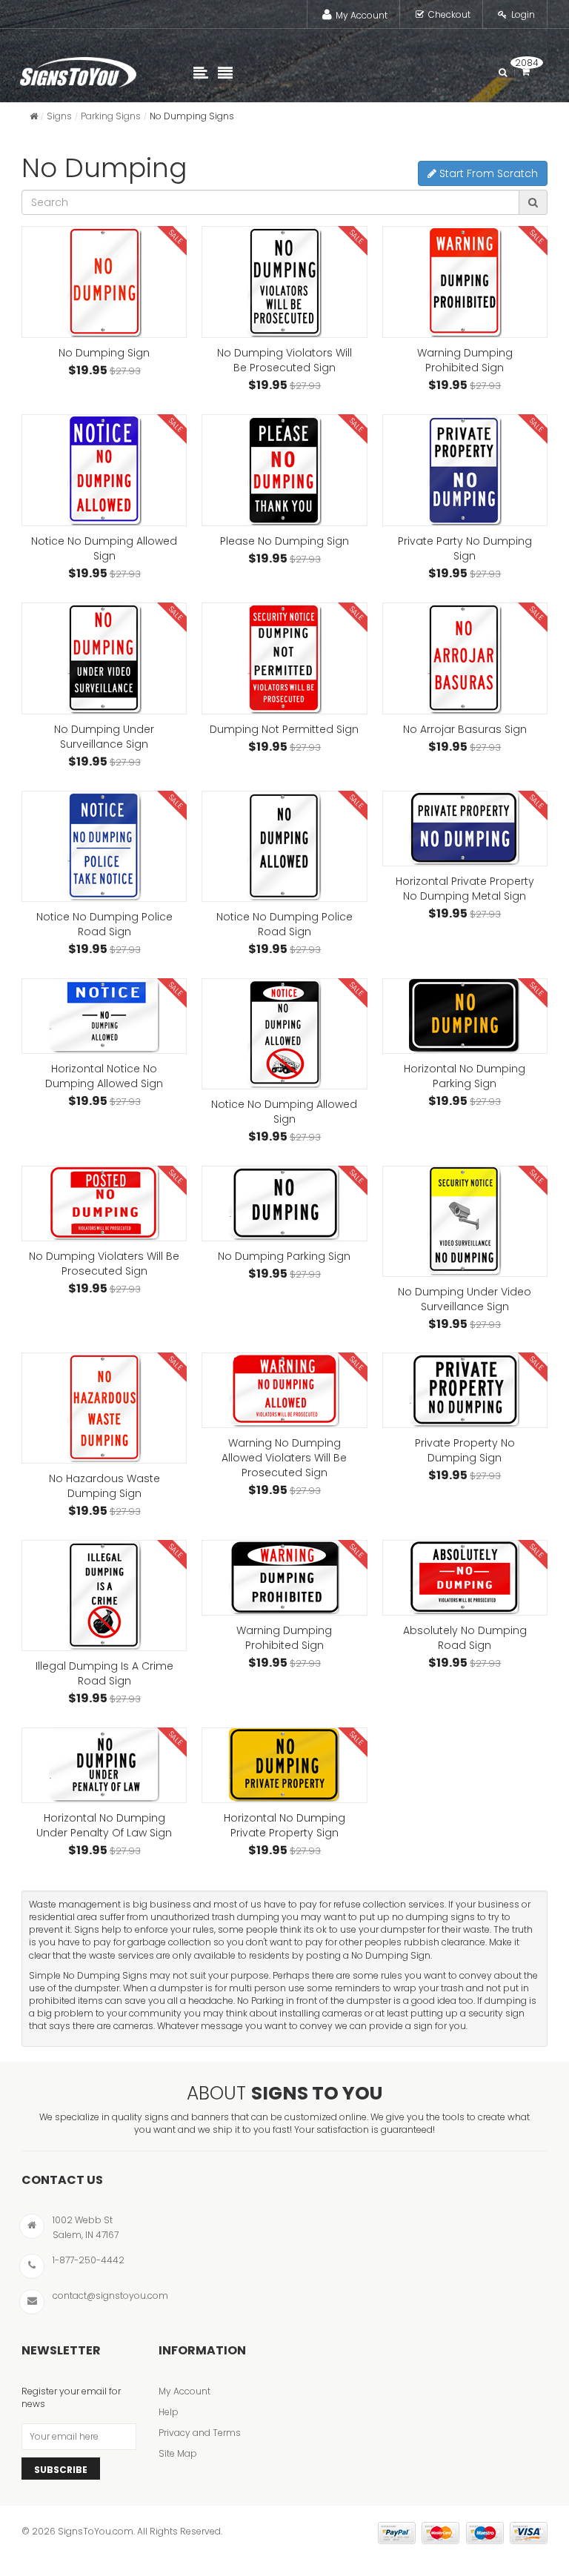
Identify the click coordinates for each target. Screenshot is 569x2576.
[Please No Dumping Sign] (284, 470)
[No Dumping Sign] (104, 282)
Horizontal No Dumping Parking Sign (465, 1076)
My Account (362, 15)
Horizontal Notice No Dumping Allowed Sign (104, 1076)
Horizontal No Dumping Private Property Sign (284, 1825)
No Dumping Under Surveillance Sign (104, 737)
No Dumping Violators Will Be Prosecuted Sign (284, 360)
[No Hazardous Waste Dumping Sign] (104, 1408)
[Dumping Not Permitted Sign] (284, 658)
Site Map (178, 2453)
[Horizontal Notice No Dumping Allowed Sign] (104, 1016)
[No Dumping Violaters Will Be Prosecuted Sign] (104, 1204)
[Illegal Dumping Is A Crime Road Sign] (104, 1596)
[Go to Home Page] (34, 116)
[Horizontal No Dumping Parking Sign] (465, 1016)
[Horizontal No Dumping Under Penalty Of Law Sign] (104, 1765)
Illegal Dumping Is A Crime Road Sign (104, 1673)
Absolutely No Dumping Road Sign (465, 1638)
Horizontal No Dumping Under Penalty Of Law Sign (104, 1825)
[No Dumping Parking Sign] (284, 1204)
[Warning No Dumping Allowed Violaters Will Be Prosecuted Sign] (284, 1390)
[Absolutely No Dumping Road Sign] (465, 1578)
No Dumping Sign (104, 353)
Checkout (449, 14)
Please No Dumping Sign (284, 541)
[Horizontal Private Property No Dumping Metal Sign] (465, 829)
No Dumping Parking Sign (284, 1256)
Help (169, 2412)
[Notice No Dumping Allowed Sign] (104, 470)
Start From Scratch (487, 173)
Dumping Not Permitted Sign (284, 729)
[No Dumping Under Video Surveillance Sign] (465, 1221)
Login (523, 14)
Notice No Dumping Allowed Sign (104, 548)
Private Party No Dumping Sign (465, 548)
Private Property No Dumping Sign (465, 1450)
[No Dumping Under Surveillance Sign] (104, 658)
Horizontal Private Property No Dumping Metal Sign (465, 889)
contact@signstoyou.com (110, 2296)
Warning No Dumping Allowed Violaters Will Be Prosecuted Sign (284, 1458)
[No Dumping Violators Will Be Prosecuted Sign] (284, 282)
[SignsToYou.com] (78, 69)
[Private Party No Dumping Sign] (465, 470)
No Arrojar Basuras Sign (465, 729)
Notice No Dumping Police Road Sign (104, 924)
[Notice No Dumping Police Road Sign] (104, 846)
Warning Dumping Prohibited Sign (465, 360)
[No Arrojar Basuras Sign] (465, 658)
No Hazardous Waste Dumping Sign (104, 1486)
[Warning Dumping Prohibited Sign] (465, 282)
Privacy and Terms (200, 2433)
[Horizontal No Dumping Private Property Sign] (284, 1765)
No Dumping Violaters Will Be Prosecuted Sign (104, 1264)
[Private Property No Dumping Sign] (465, 1390)
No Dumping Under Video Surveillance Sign (465, 1299)
